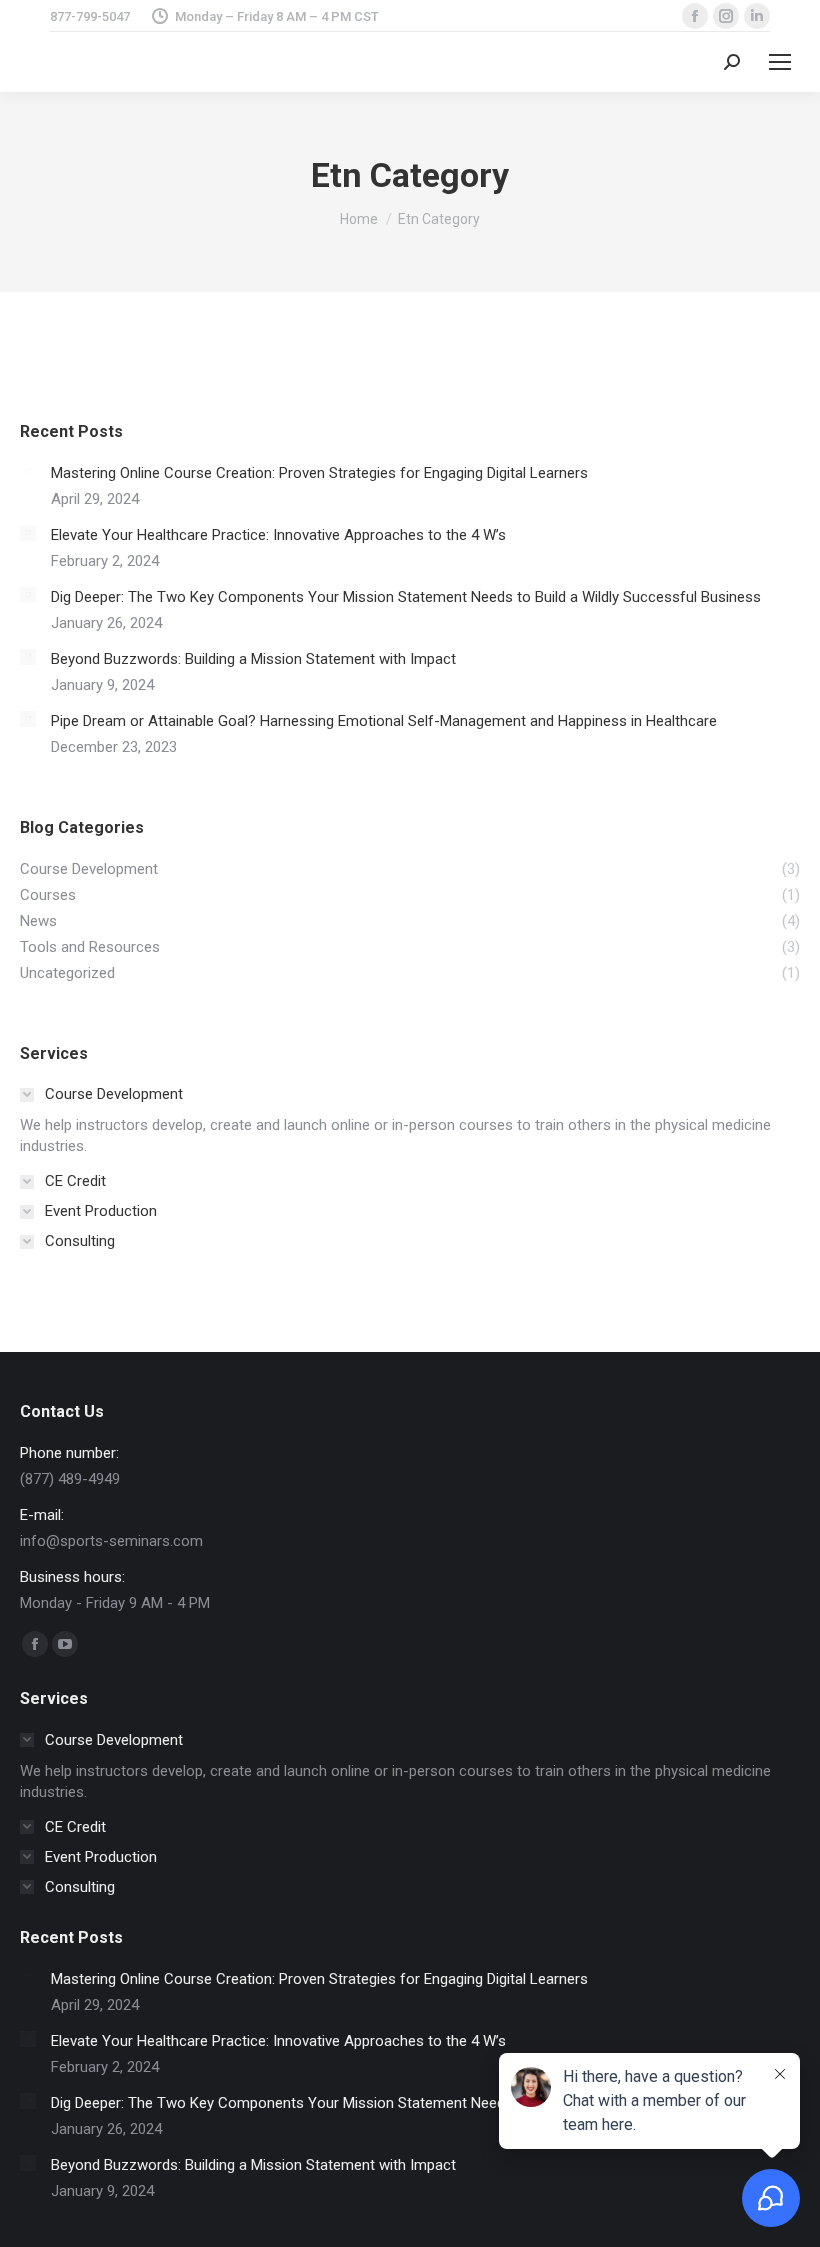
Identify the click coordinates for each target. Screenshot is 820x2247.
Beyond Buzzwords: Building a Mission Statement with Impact (253, 659)
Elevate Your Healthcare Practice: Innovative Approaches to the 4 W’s (278, 535)
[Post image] (28, 471)
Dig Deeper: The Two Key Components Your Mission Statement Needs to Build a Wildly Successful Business (406, 597)
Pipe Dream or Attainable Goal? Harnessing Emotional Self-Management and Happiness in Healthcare (384, 721)
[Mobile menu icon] (780, 62)
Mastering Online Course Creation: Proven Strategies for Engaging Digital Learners (319, 473)
